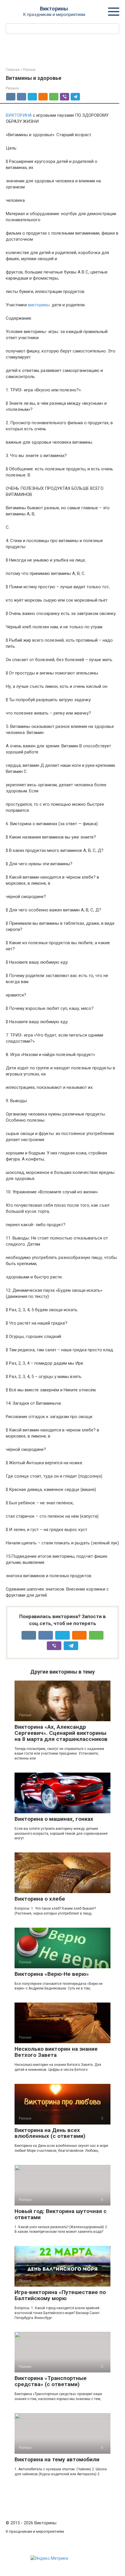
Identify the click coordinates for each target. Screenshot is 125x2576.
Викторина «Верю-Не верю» (52, 1974)
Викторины (54, 9)
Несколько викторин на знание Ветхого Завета (56, 2052)
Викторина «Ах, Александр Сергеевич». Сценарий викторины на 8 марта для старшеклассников (61, 1733)
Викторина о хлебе (40, 1899)
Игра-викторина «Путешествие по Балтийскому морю (60, 2295)
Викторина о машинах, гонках (54, 1819)
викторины (39, 305)
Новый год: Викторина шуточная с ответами (61, 2214)
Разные (12, 88)
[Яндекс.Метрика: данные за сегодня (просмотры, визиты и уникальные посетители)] (49, 2558)
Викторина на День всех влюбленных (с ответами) (50, 2133)
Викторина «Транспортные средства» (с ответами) (51, 2381)
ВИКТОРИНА (19, 115)
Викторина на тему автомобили (57, 2459)
